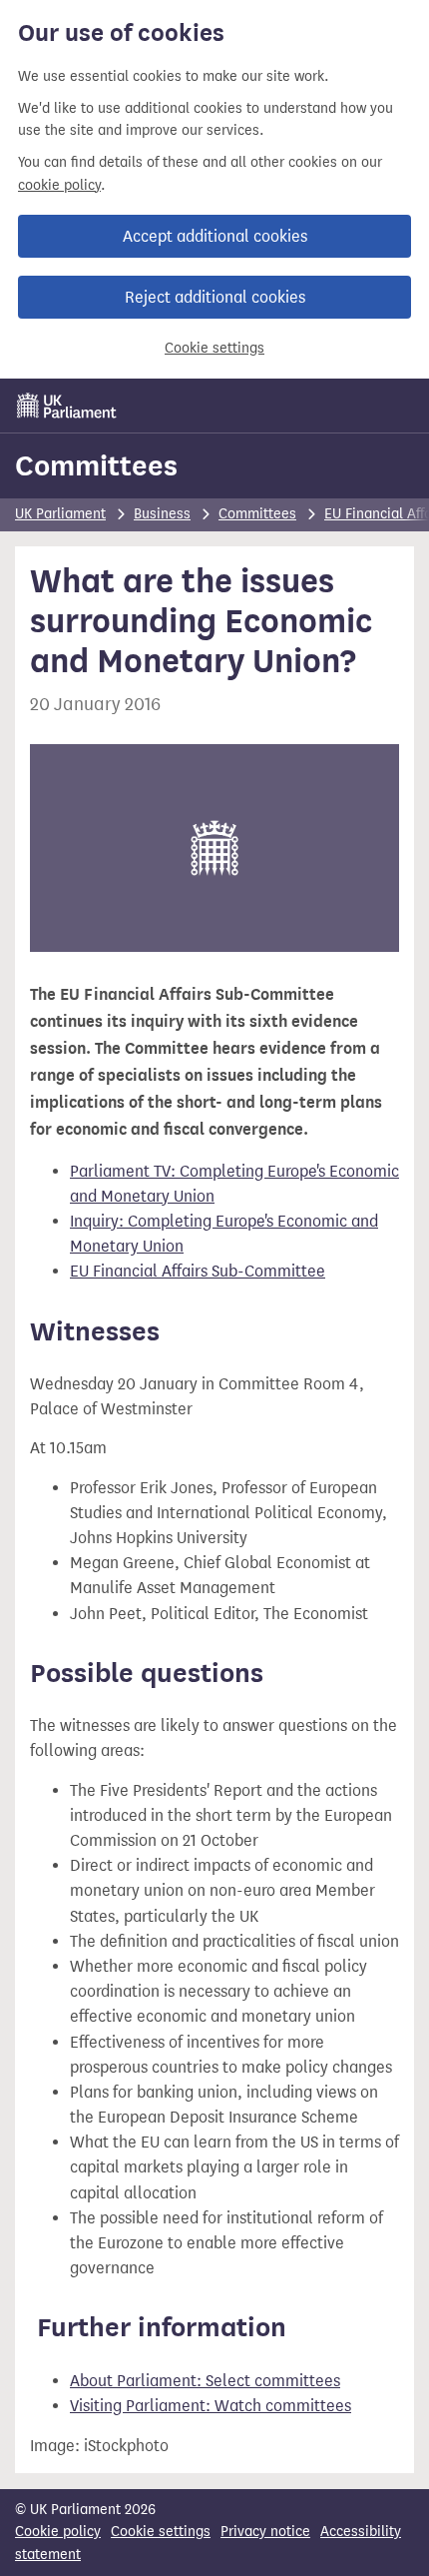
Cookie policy (58, 2532)
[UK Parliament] (67, 406)
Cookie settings (214, 348)
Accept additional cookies (215, 236)
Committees (96, 465)
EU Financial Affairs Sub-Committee (198, 1271)
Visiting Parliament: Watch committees (211, 2406)
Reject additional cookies (215, 297)
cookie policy (59, 185)
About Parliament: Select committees (205, 2381)
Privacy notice (265, 2532)
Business (162, 514)
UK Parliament (60, 514)
